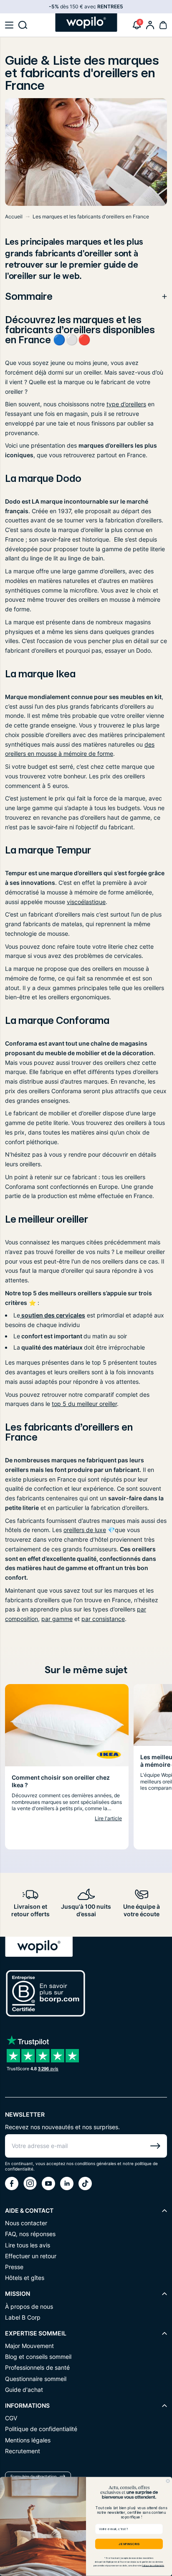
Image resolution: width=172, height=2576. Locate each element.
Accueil (14, 217)
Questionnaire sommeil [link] (36, 2379)
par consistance (103, 1619)
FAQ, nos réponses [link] (30, 2234)
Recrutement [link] (23, 2451)
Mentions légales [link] (28, 2440)
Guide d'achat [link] (24, 2390)
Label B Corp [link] (23, 2317)
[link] (150, 25)
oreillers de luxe (85, 1530)
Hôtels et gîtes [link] (25, 2278)
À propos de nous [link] (29, 2306)
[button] (9, 25)
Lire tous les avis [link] (28, 2245)
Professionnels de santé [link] (37, 2367)
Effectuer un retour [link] (31, 2256)
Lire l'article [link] (108, 1818)
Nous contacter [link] (26, 2223)
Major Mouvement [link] (29, 2346)
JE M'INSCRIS (129, 2544)
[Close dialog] (168, 2481)
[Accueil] (86, 23)
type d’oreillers (126, 404)
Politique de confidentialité (153, 2566)
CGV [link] (11, 2418)
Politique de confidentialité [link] (41, 2429)
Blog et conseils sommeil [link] (38, 2357)
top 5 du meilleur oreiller (84, 1404)
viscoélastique (86, 902)
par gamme (57, 1619)
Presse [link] (14, 2267)
